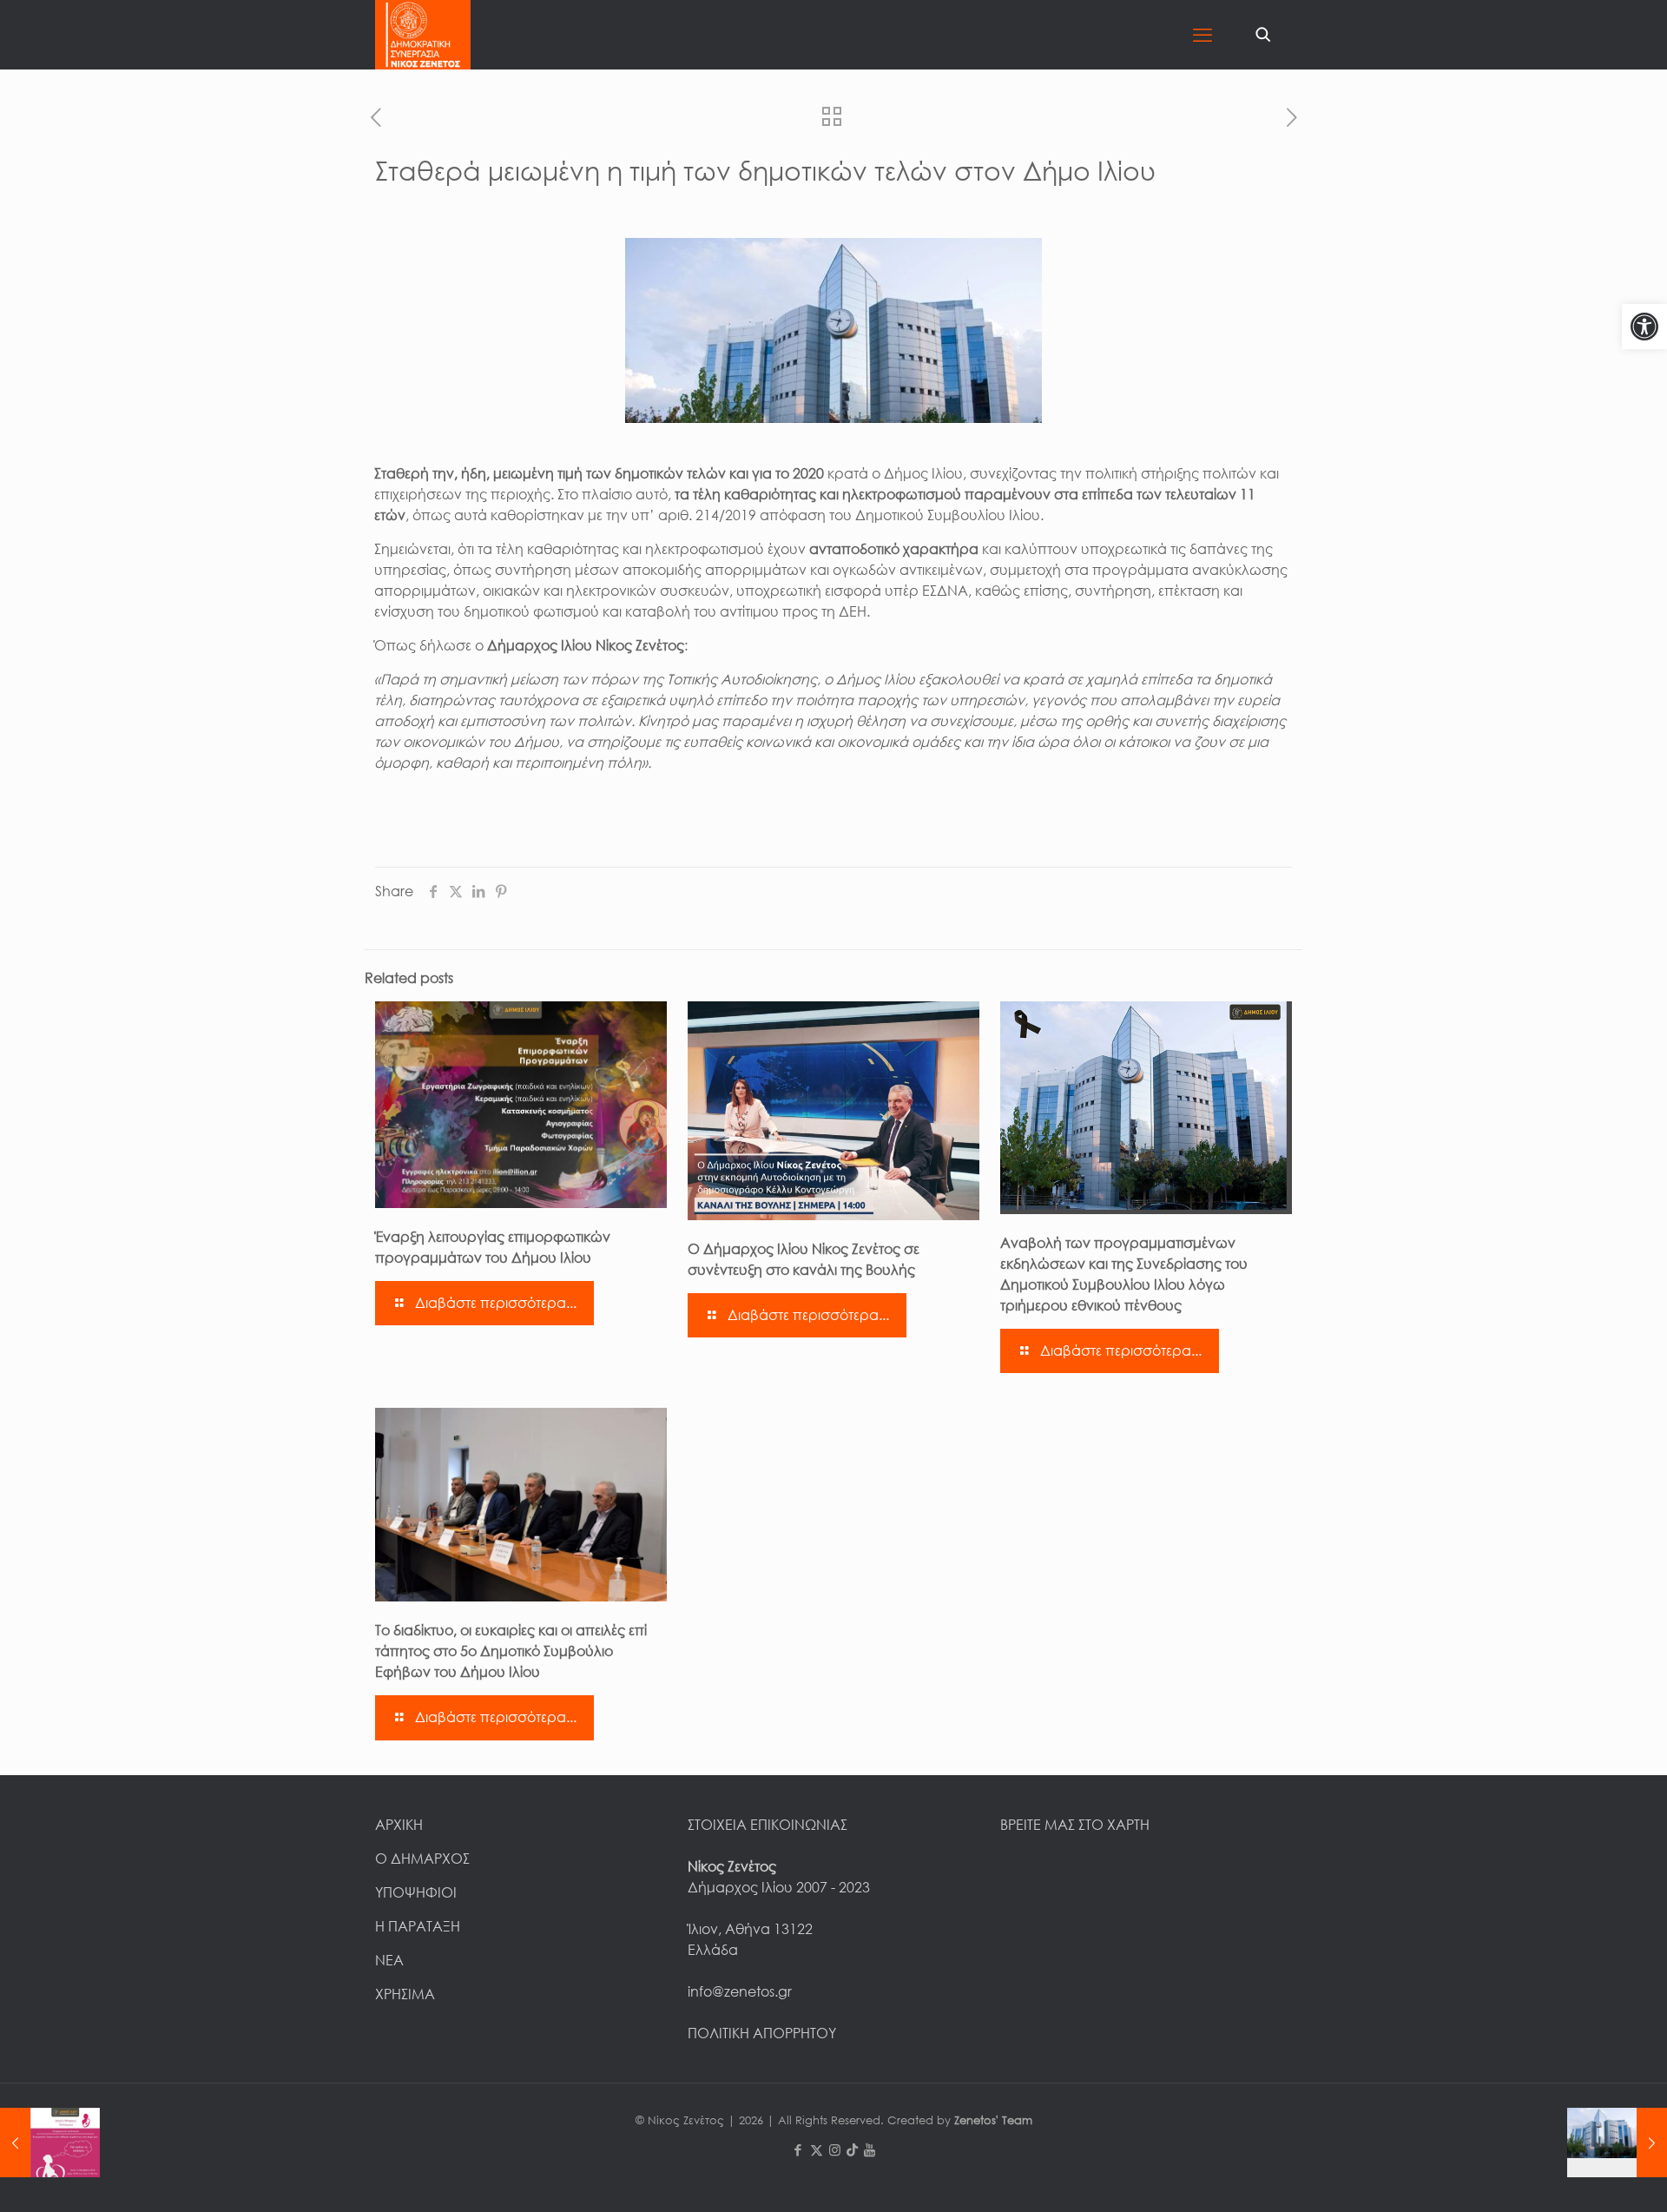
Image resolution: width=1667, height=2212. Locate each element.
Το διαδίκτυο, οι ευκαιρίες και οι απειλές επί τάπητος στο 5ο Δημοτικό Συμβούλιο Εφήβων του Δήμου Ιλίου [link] (511, 1651)
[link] (1644, 327)
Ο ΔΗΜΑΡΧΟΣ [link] (422, 1859)
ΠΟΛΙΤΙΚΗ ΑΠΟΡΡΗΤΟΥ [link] (762, 2033)
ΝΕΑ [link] (389, 1960)
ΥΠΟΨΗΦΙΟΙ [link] (416, 1892)
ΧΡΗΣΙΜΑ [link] (405, 1994)
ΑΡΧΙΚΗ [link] (399, 1825)
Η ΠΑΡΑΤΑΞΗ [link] (418, 1926)
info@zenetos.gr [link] (740, 1991)
